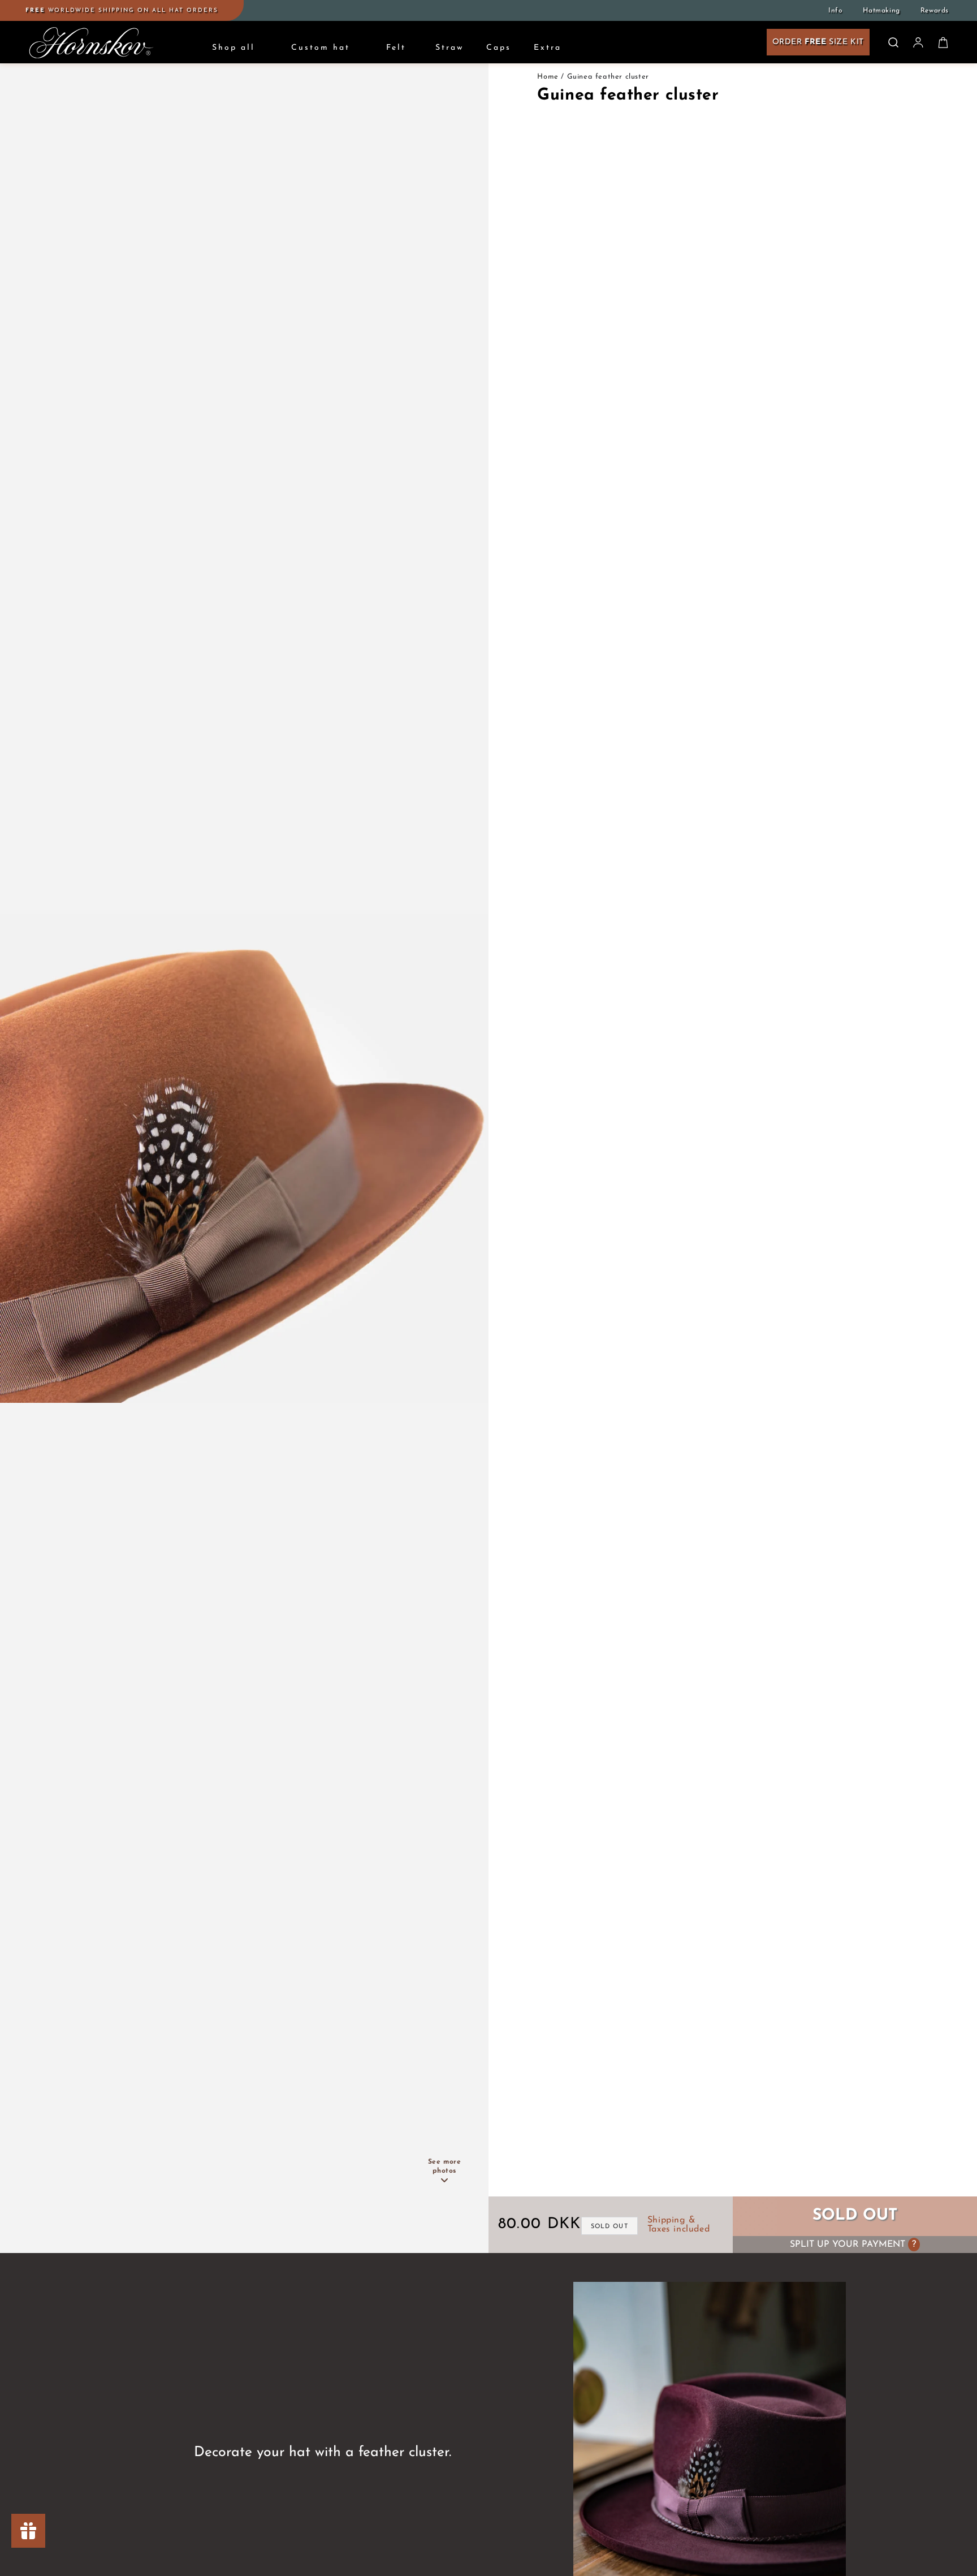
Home (548, 77)
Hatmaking (881, 11)
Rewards (935, 11)
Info (835, 11)
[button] (893, 42)
